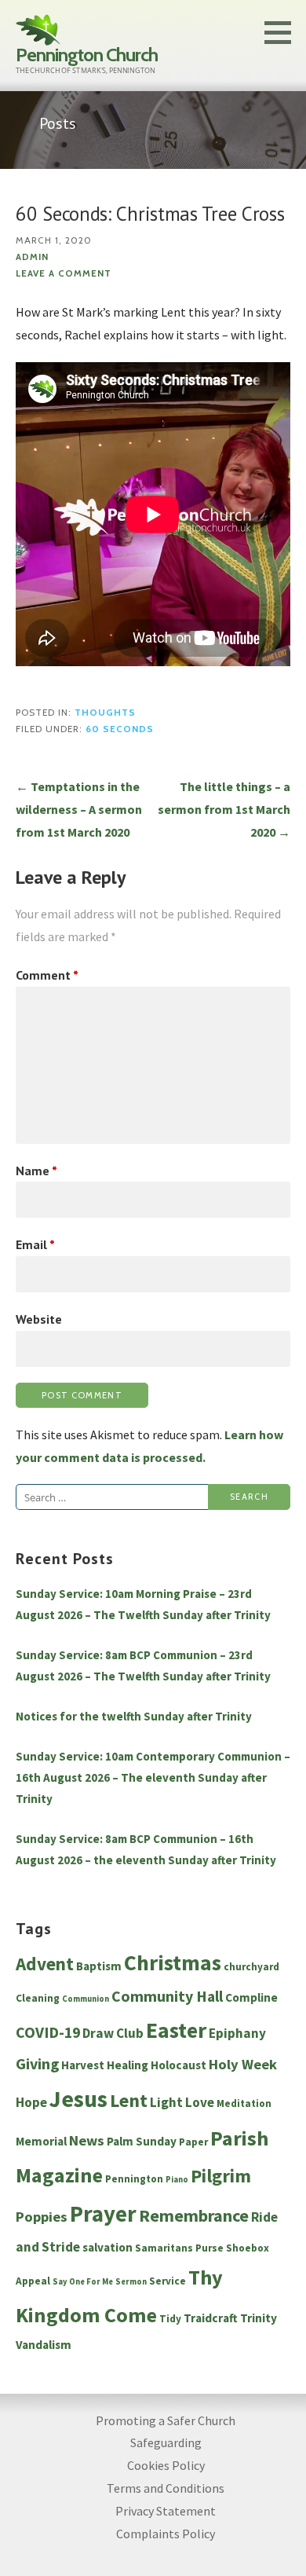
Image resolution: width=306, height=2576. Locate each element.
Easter (176, 2030)
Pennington (134, 2179)
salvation (107, 2247)
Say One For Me (83, 2282)
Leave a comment (64, 273)
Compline (251, 1997)
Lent (129, 2101)
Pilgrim (221, 2176)
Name (36, 1171)
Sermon (131, 2282)
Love (200, 2102)
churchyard (251, 1967)
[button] (283, 32)
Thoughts (105, 713)
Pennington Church (87, 55)
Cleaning (38, 1998)
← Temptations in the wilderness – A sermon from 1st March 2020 (79, 809)
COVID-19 (48, 2032)
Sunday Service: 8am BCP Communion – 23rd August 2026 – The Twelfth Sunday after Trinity (143, 1665)
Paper (193, 2142)
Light (166, 2102)
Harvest (83, 2065)
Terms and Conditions (166, 2488)
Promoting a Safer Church (166, 2420)
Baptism (99, 1966)
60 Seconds (120, 729)
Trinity (259, 2318)
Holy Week (243, 2064)
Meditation (244, 2103)
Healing (127, 2065)
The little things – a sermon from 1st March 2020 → (224, 809)
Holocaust (178, 2065)
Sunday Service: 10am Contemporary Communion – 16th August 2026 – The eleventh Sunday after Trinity (153, 1777)
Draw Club (113, 2033)
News (87, 2140)
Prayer (103, 2214)
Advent (45, 1964)
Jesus (78, 2099)
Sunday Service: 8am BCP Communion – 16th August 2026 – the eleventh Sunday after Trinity (146, 1849)
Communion (86, 1999)
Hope (31, 2102)
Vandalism (44, 2345)
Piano (177, 2180)
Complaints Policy (166, 2534)
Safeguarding (166, 2442)
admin (32, 257)
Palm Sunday (142, 2141)
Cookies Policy (166, 2465)
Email (35, 1244)
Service (168, 2281)
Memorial (41, 2141)
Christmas (173, 1963)
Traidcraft (211, 2318)
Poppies (42, 2217)
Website (39, 1319)
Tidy (170, 2319)
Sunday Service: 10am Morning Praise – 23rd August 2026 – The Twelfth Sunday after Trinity (143, 1604)
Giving (37, 2064)
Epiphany (237, 2033)
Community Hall (167, 1996)
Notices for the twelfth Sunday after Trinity (134, 1716)
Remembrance (194, 2215)
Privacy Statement (166, 2511)
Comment (47, 975)
